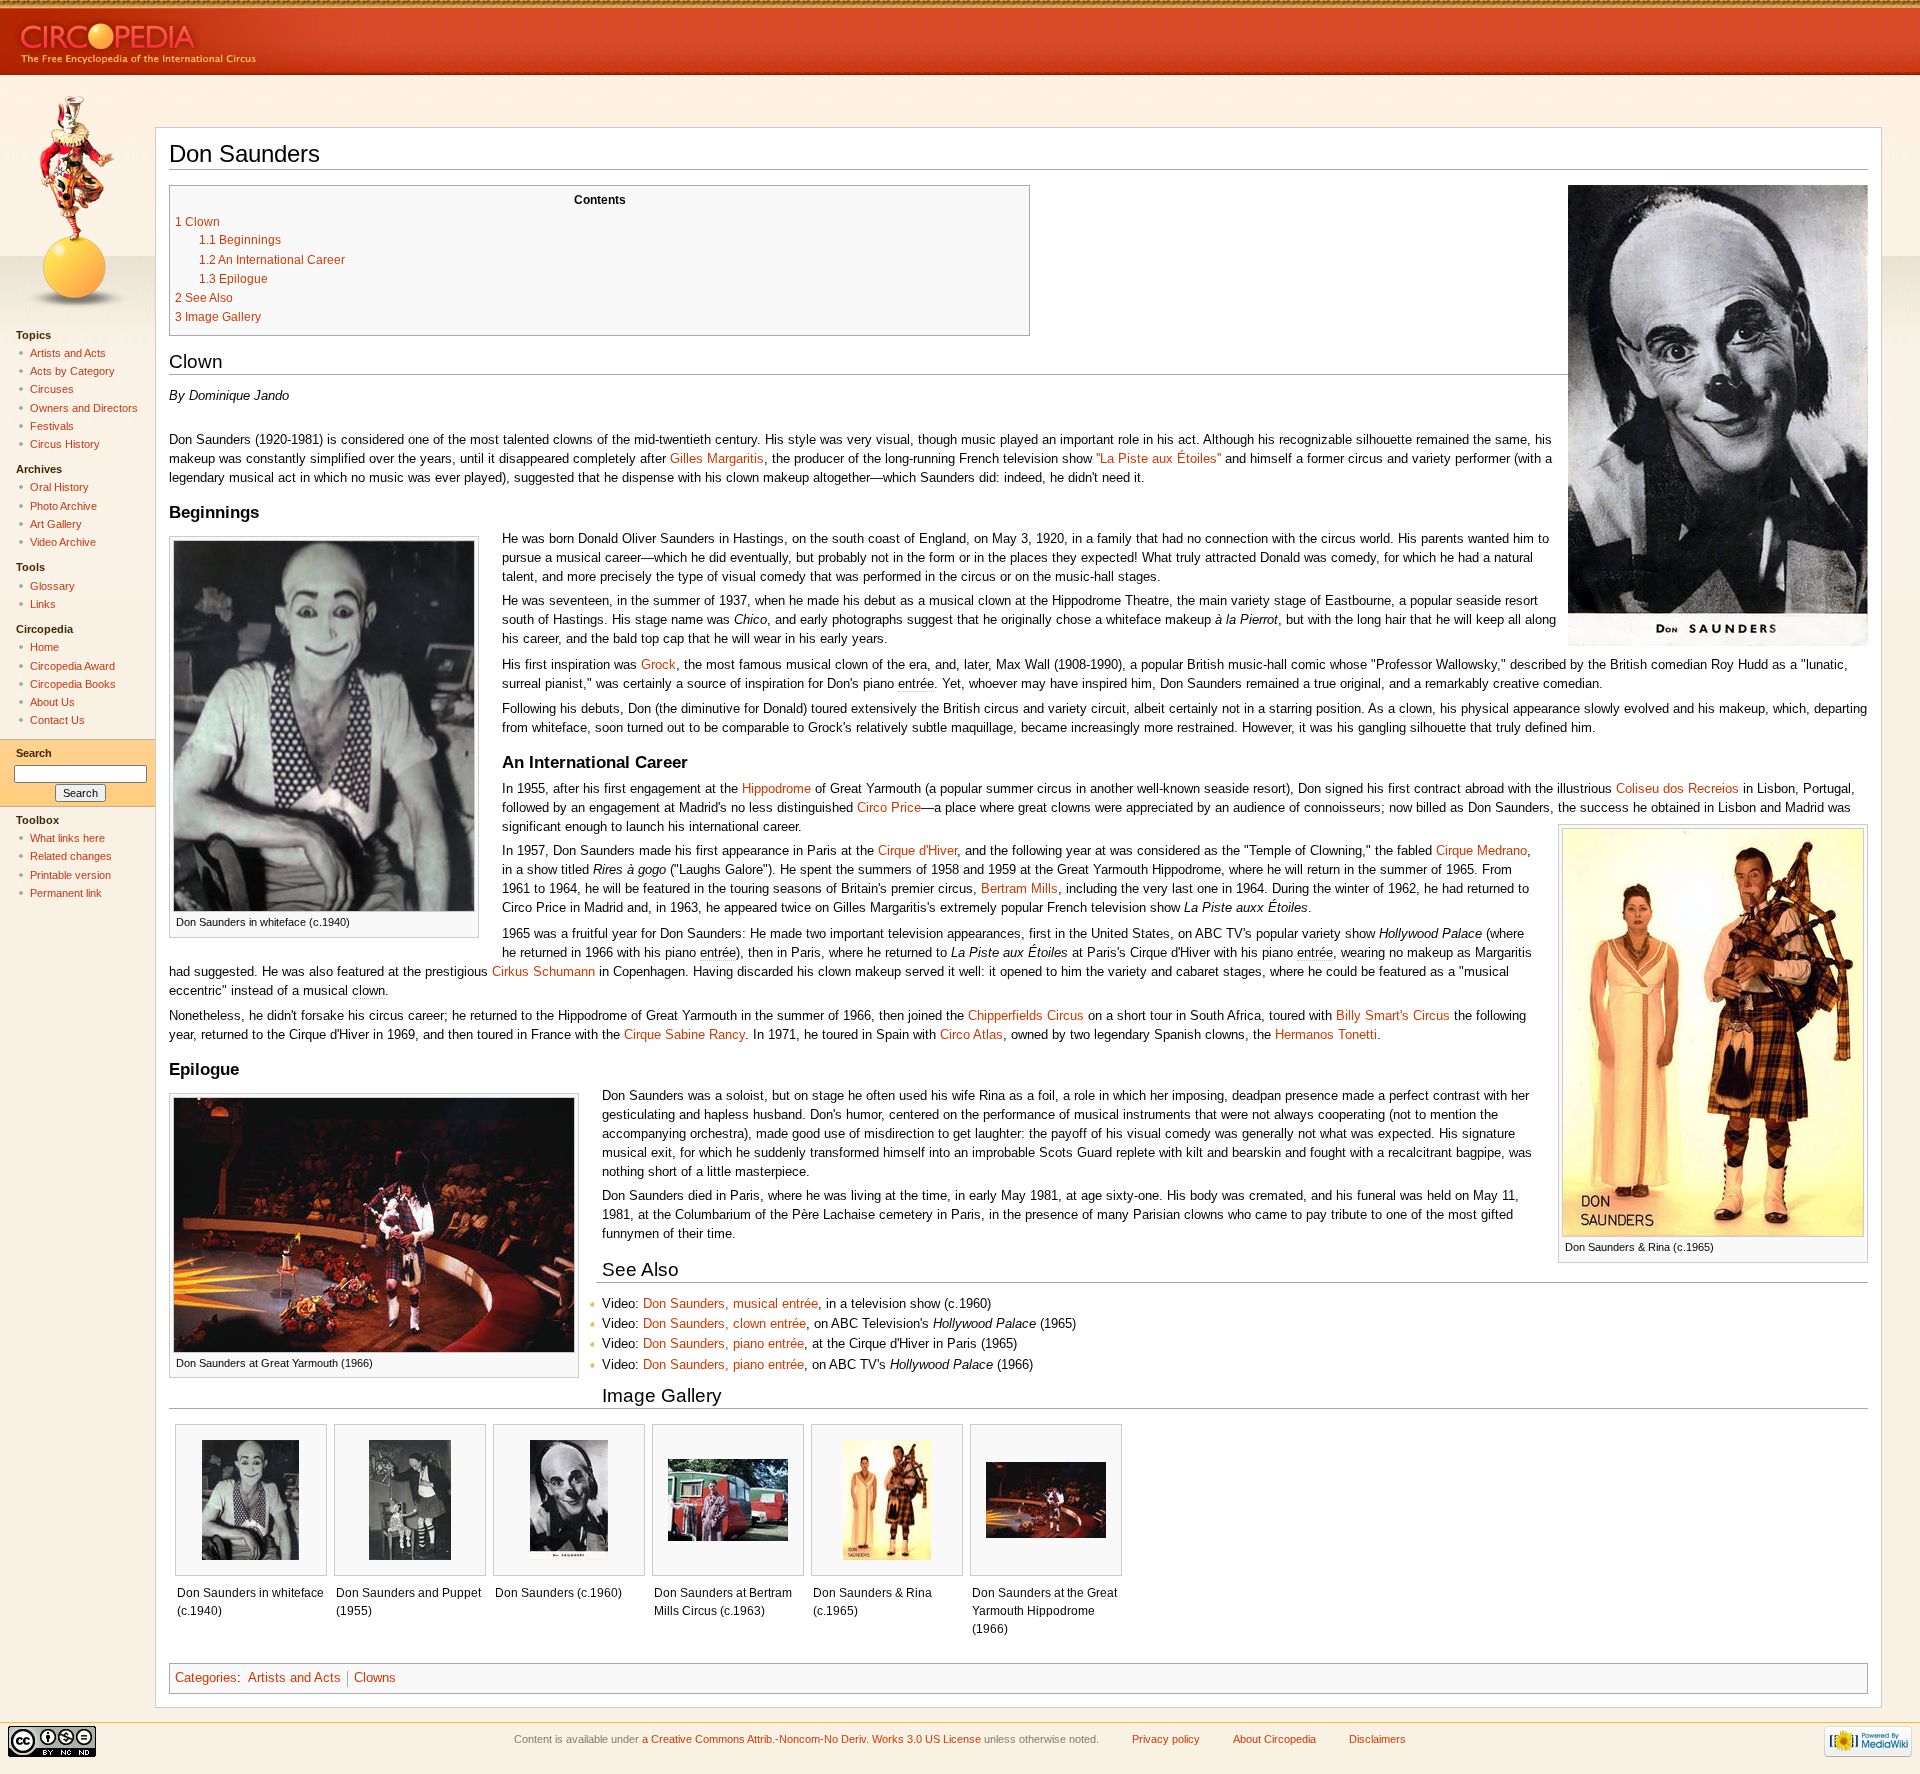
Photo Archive (63, 506)
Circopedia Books (73, 684)
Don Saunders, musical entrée (730, 1304)
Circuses (52, 389)
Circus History (65, 444)
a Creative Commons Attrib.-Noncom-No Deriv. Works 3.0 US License (811, 1739)
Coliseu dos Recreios (1677, 789)
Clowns (375, 1678)
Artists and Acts (294, 1678)
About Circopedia (1274, 1739)
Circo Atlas (971, 1035)
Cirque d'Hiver (917, 851)
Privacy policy (1166, 1739)
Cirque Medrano (1481, 851)
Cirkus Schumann (543, 972)
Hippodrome (776, 789)
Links (43, 604)
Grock (658, 665)
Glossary (52, 586)
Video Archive (63, 542)
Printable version (70, 875)
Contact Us (57, 720)
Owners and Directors (84, 408)
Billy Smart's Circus (1393, 1016)
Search (34, 753)
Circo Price (889, 808)
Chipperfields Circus (1026, 1016)
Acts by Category (72, 371)
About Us (52, 702)
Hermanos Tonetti (1326, 1035)
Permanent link (66, 893)
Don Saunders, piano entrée (723, 1344)
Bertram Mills (1019, 889)
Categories (206, 1678)
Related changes (71, 856)
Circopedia (205, 37)
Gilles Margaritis (717, 459)
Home (44, 647)
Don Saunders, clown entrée (724, 1324)
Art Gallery (56, 524)
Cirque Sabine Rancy (684, 1035)
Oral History (59, 487)
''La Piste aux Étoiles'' (1158, 459)
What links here (67, 838)
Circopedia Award (72, 666)
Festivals (52, 426)
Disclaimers (1377, 1739)
